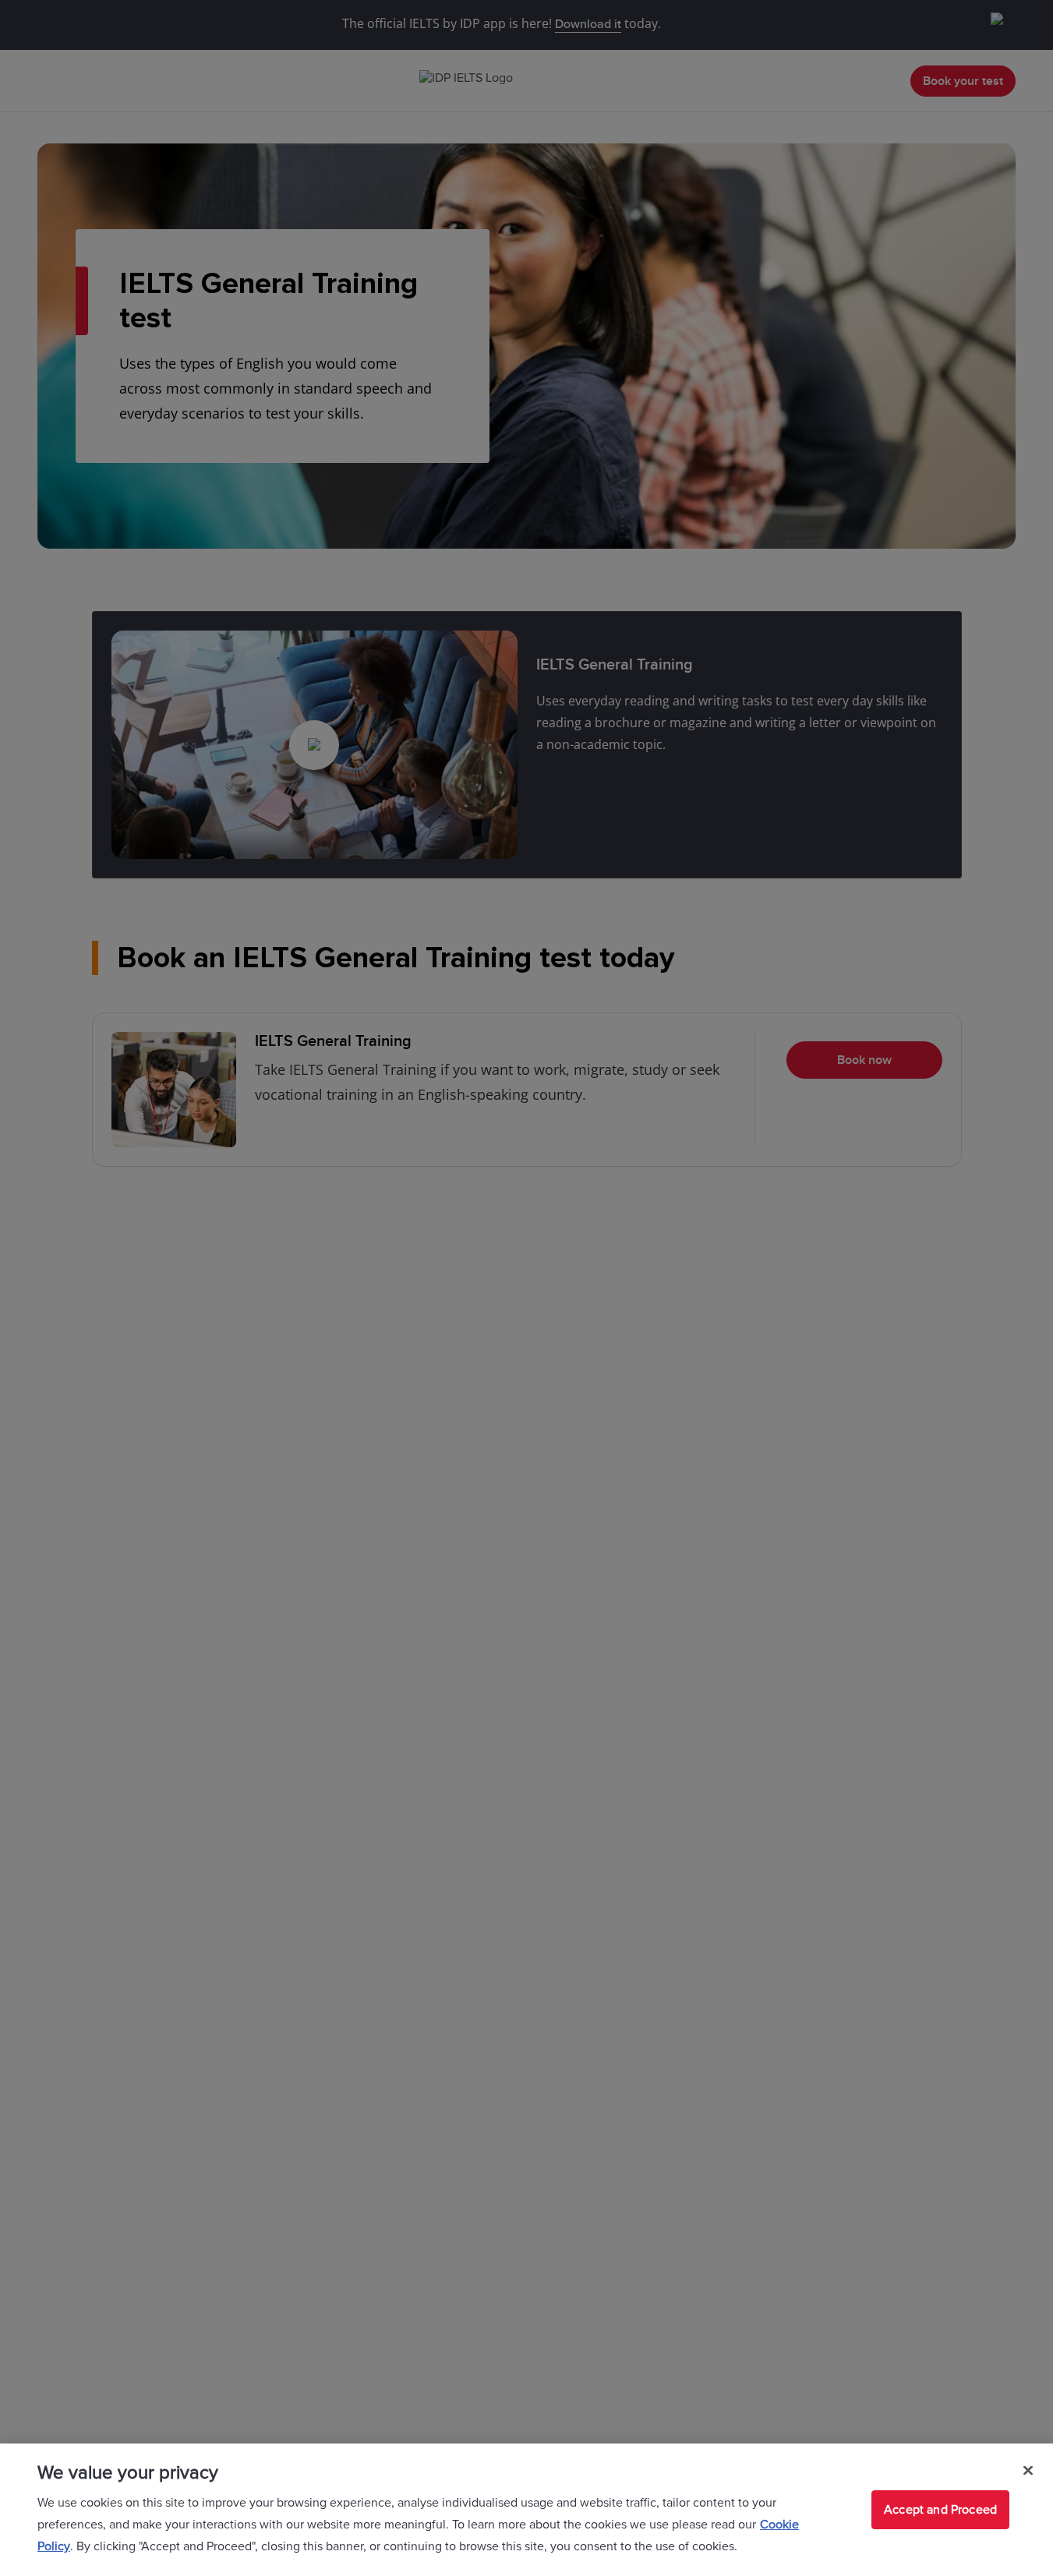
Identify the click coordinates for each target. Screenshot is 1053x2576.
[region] (526, 2510)
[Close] (1028, 2471)
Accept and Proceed (940, 2510)
